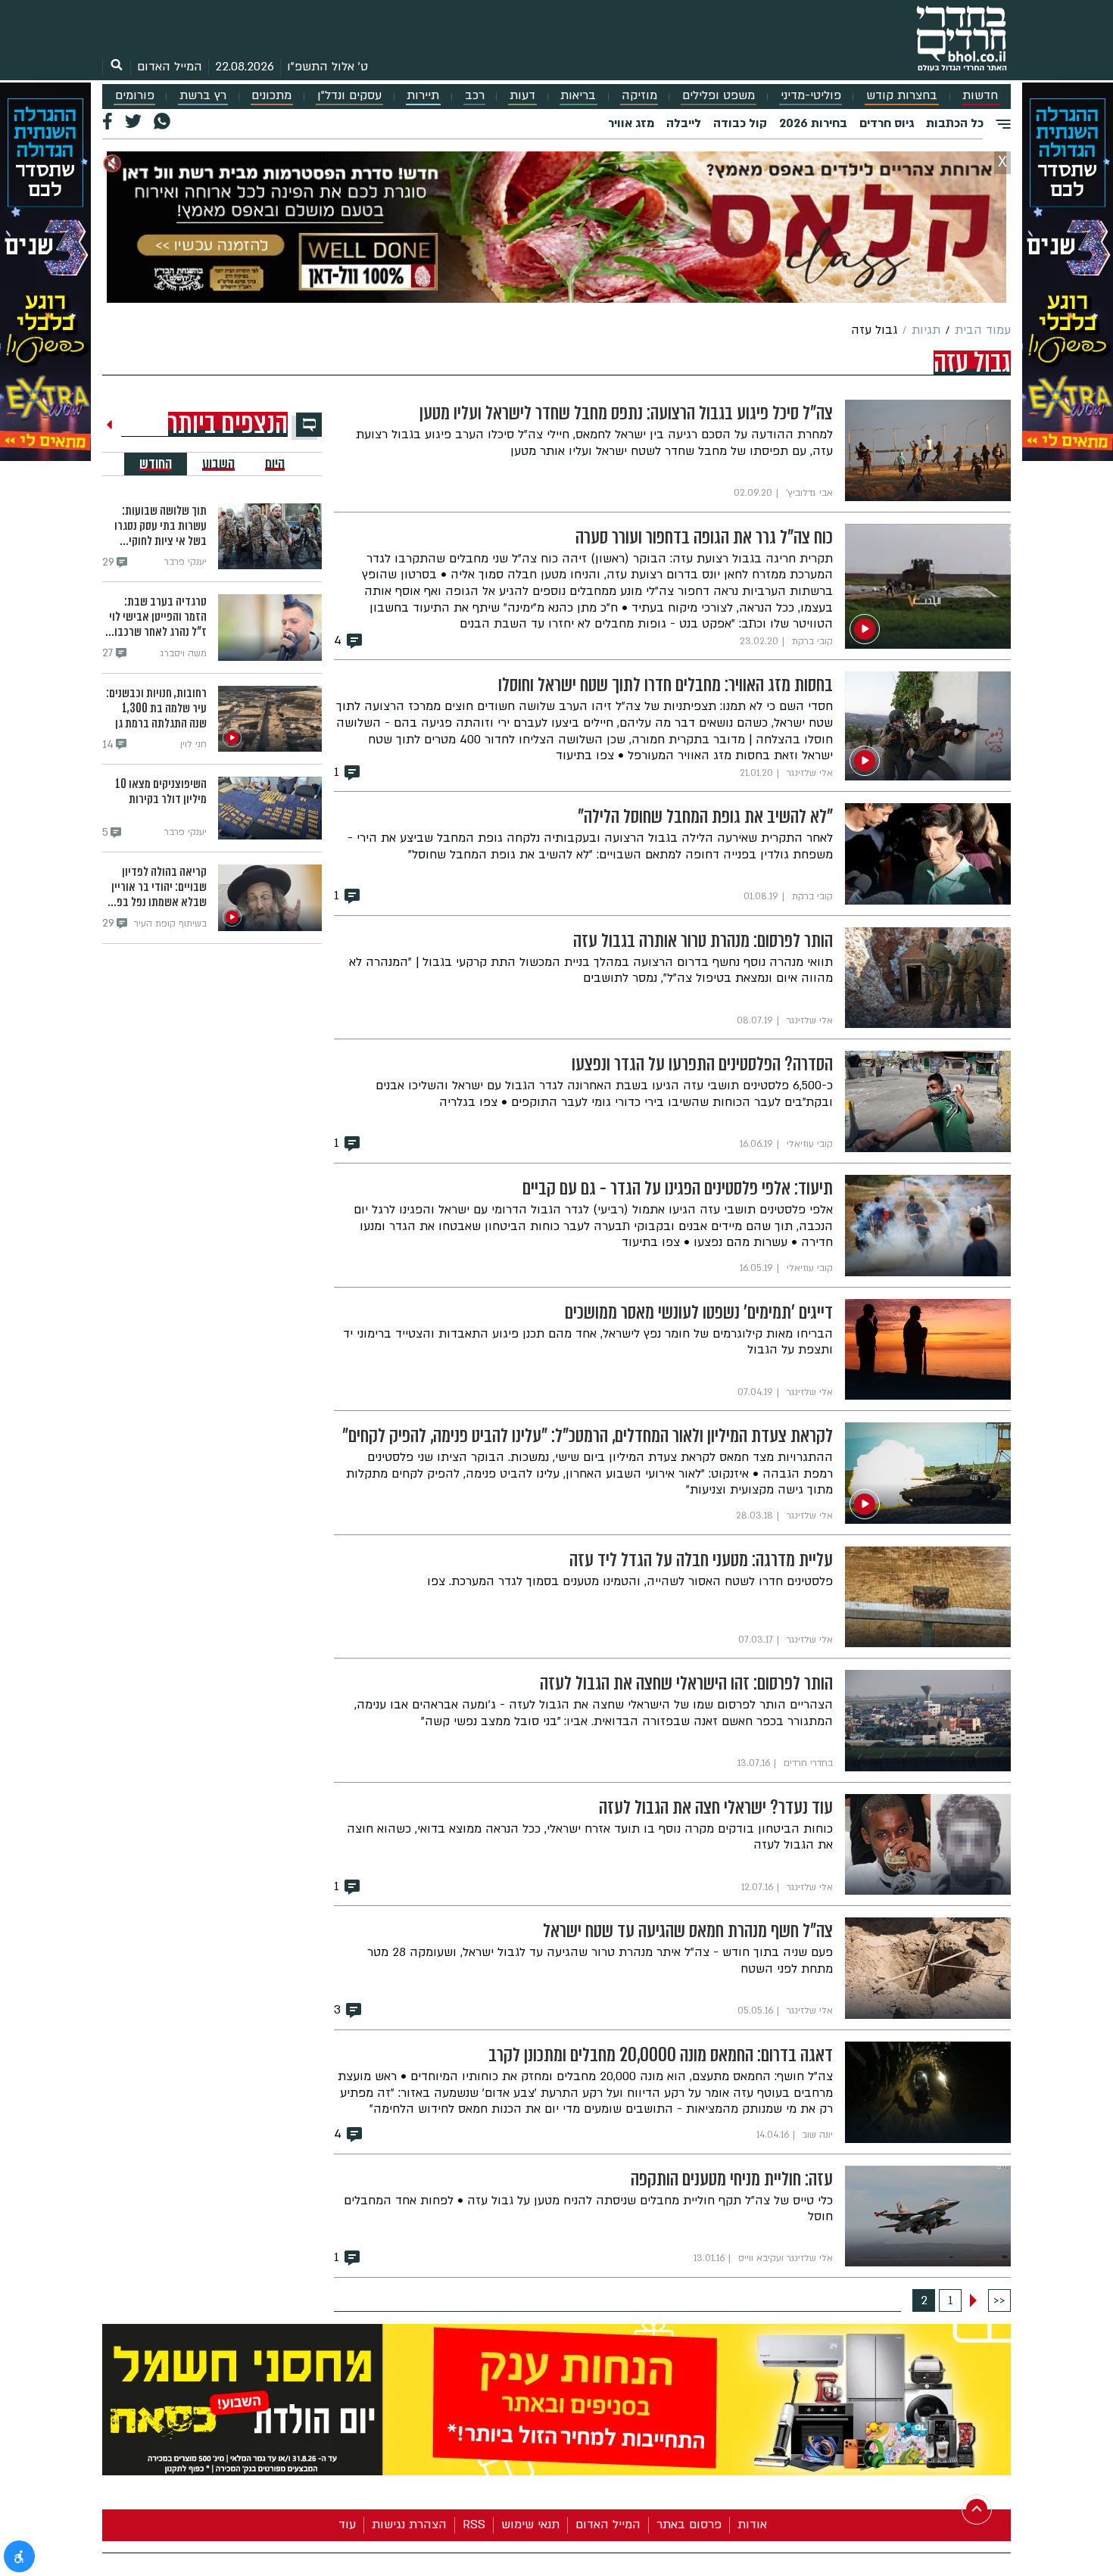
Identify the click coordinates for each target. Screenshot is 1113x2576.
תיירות (423, 96)
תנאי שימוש (530, 2525)
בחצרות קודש (902, 96)
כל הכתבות (955, 123)
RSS (474, 2525)
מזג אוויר (631, 123)
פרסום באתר (689, 2525)
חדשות (980, 96)
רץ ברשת (203, 96)
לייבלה (684, 123)
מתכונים (271, 96)
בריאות (578, 96)
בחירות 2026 (813, 123)
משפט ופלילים (719, 96)
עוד (347, 2525)
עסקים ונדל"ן (349, 96)
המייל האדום (170, 67)
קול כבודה (740, 123)
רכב (475, 96)
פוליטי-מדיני (811, 96)
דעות (522, 96)
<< (999, 2300)
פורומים (135, 96)
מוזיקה (639, 96)
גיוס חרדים (887, 123)
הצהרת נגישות (409, 2525)
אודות (752, 2525)
